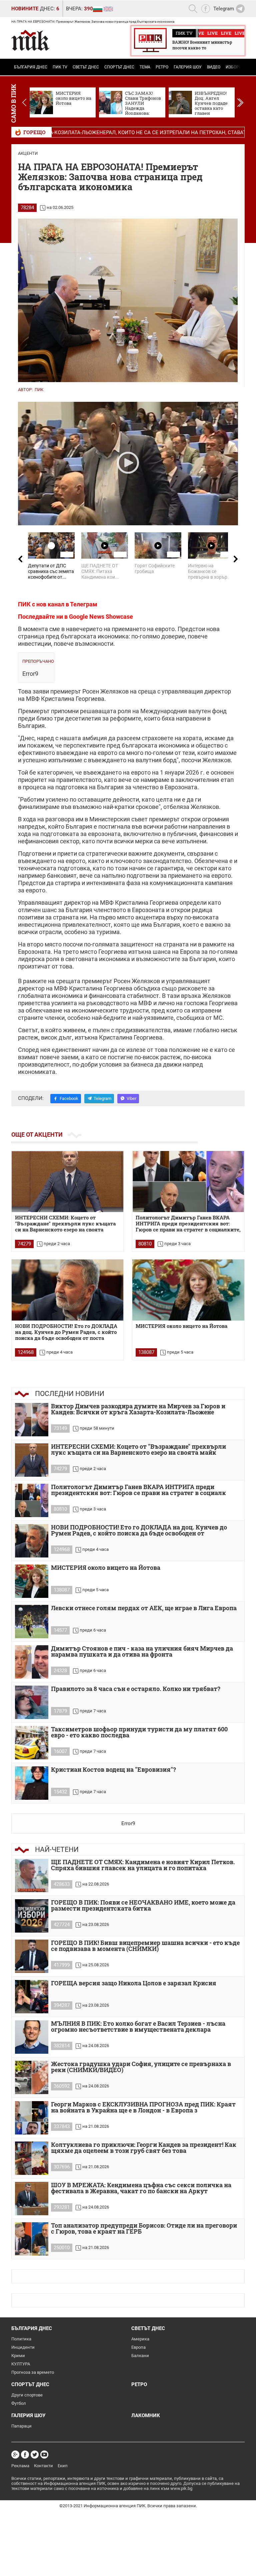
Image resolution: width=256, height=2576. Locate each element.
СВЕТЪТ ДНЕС (86, 67)
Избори (234, 67)
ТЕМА (145, 67)
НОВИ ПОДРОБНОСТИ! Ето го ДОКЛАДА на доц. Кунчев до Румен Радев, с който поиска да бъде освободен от (139, 1531)
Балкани (140, 2356)
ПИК (39, 390)
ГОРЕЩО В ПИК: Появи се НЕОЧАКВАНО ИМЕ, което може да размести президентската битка (143, 1906)
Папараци (21, 2426)
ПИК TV (60, 67)
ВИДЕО (214, 67)
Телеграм (84, 604)
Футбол (19, 2403)
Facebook (69, 1098)
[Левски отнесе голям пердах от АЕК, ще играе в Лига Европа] (32, 1622)
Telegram (102, 1098)
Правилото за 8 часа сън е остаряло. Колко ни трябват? (136, 1689)
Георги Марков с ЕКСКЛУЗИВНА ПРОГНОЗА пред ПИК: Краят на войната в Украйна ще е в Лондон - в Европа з (143, 2108)
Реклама (20, 2466)
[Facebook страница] (25, 2455)
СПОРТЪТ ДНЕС (119, 67)
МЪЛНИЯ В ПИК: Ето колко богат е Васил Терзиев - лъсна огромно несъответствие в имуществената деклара (138, 2027)
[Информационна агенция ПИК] (30, 40)
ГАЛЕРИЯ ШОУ (188, 67)
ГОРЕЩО (34, 132)
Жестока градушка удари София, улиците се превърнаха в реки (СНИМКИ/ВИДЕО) (141, 2067)
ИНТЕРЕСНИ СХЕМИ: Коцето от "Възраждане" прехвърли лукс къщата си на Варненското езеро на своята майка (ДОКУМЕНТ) (65, 1224)
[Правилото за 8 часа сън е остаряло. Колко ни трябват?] (32, 1702)
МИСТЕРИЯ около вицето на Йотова (181, 1326)
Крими (18, 2356)
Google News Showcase (101, 617)
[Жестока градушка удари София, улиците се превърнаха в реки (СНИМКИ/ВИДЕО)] (32, 2077)
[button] (240, 102)
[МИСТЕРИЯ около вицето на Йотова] (188, 1290)
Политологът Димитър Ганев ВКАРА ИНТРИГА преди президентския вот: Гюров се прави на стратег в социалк (138, 1490)
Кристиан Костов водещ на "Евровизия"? (113, 1770)
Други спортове (27, 2395)
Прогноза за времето (33, 2372)
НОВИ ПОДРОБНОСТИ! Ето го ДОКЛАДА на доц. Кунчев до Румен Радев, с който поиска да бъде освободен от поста (66, 1332)
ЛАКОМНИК (146, 2415)
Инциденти (23, 2347)
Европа (138, 2347)
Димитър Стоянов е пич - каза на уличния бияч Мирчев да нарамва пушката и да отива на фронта (142, 1652)
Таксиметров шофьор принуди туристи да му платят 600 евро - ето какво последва (139, 1733)
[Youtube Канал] (44, 2455)
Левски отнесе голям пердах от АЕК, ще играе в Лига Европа (144, 1608)
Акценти (28, 153)
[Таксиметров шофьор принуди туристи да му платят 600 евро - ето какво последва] (32, 1743)
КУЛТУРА (21, 2364)
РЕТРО (162, 67)
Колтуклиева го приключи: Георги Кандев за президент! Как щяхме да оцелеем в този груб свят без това (144, 2148)
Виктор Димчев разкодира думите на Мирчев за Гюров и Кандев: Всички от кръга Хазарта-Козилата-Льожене (138, 1409)
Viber (131, 1098)
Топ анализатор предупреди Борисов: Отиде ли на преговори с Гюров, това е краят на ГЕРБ (144, 2229)
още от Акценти (37, 1134)
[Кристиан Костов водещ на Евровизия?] (32, 1783)
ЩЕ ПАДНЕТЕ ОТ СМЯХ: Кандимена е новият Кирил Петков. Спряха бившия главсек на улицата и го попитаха (143, 1865)
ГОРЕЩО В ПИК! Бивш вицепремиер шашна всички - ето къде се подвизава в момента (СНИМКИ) (145, 1946)
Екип (63, 2466)
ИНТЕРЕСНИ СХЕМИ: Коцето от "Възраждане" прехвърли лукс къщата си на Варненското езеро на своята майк (138, 1450)
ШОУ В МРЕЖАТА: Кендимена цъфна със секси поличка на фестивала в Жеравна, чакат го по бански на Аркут (141, 2188)
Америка (140, 2339)
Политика (21, 2339)
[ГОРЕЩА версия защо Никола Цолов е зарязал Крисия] (32, 1997)
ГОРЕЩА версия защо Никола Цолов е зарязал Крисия (134, 1983)
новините (25, 9)
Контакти (43, 2466)
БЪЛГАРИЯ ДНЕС (31, 67)
